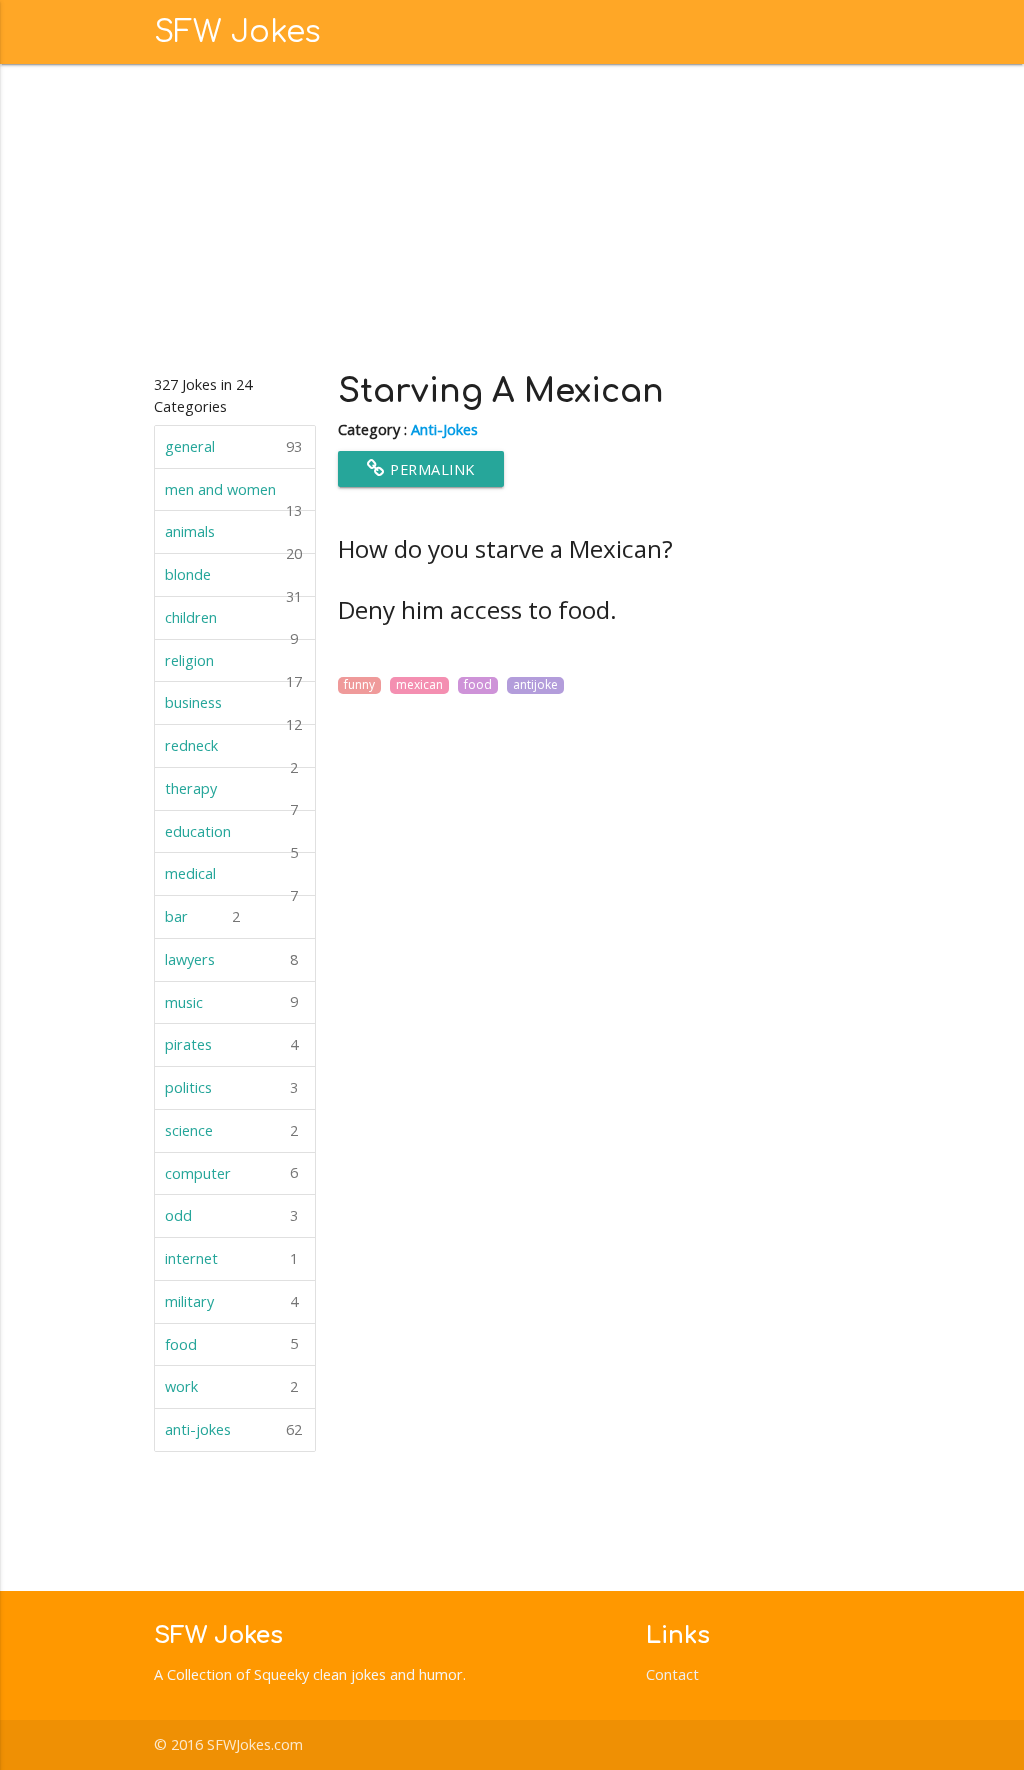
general (233, 446)
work (231, 1386)
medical (231, 880)
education (231, 838)
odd (231, 1215)
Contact (672, 1674)
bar (203, 916)
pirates (231, 1044)
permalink (430, 469)
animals (233, 538)
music (231, 1001)
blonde (233, 581)
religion (233, 667)
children (231, 624)
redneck (231, 752)
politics (231, 1087)
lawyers (231, 959)
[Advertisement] (512, 214)
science (231, 1130)
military (231, 1301)
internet (231, 1258)
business (233, 709)
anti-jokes (233, 1429)
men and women (233, 496)
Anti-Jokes (444, 429)
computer (231, 1172)
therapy (231, 795)
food (231, 1343)
